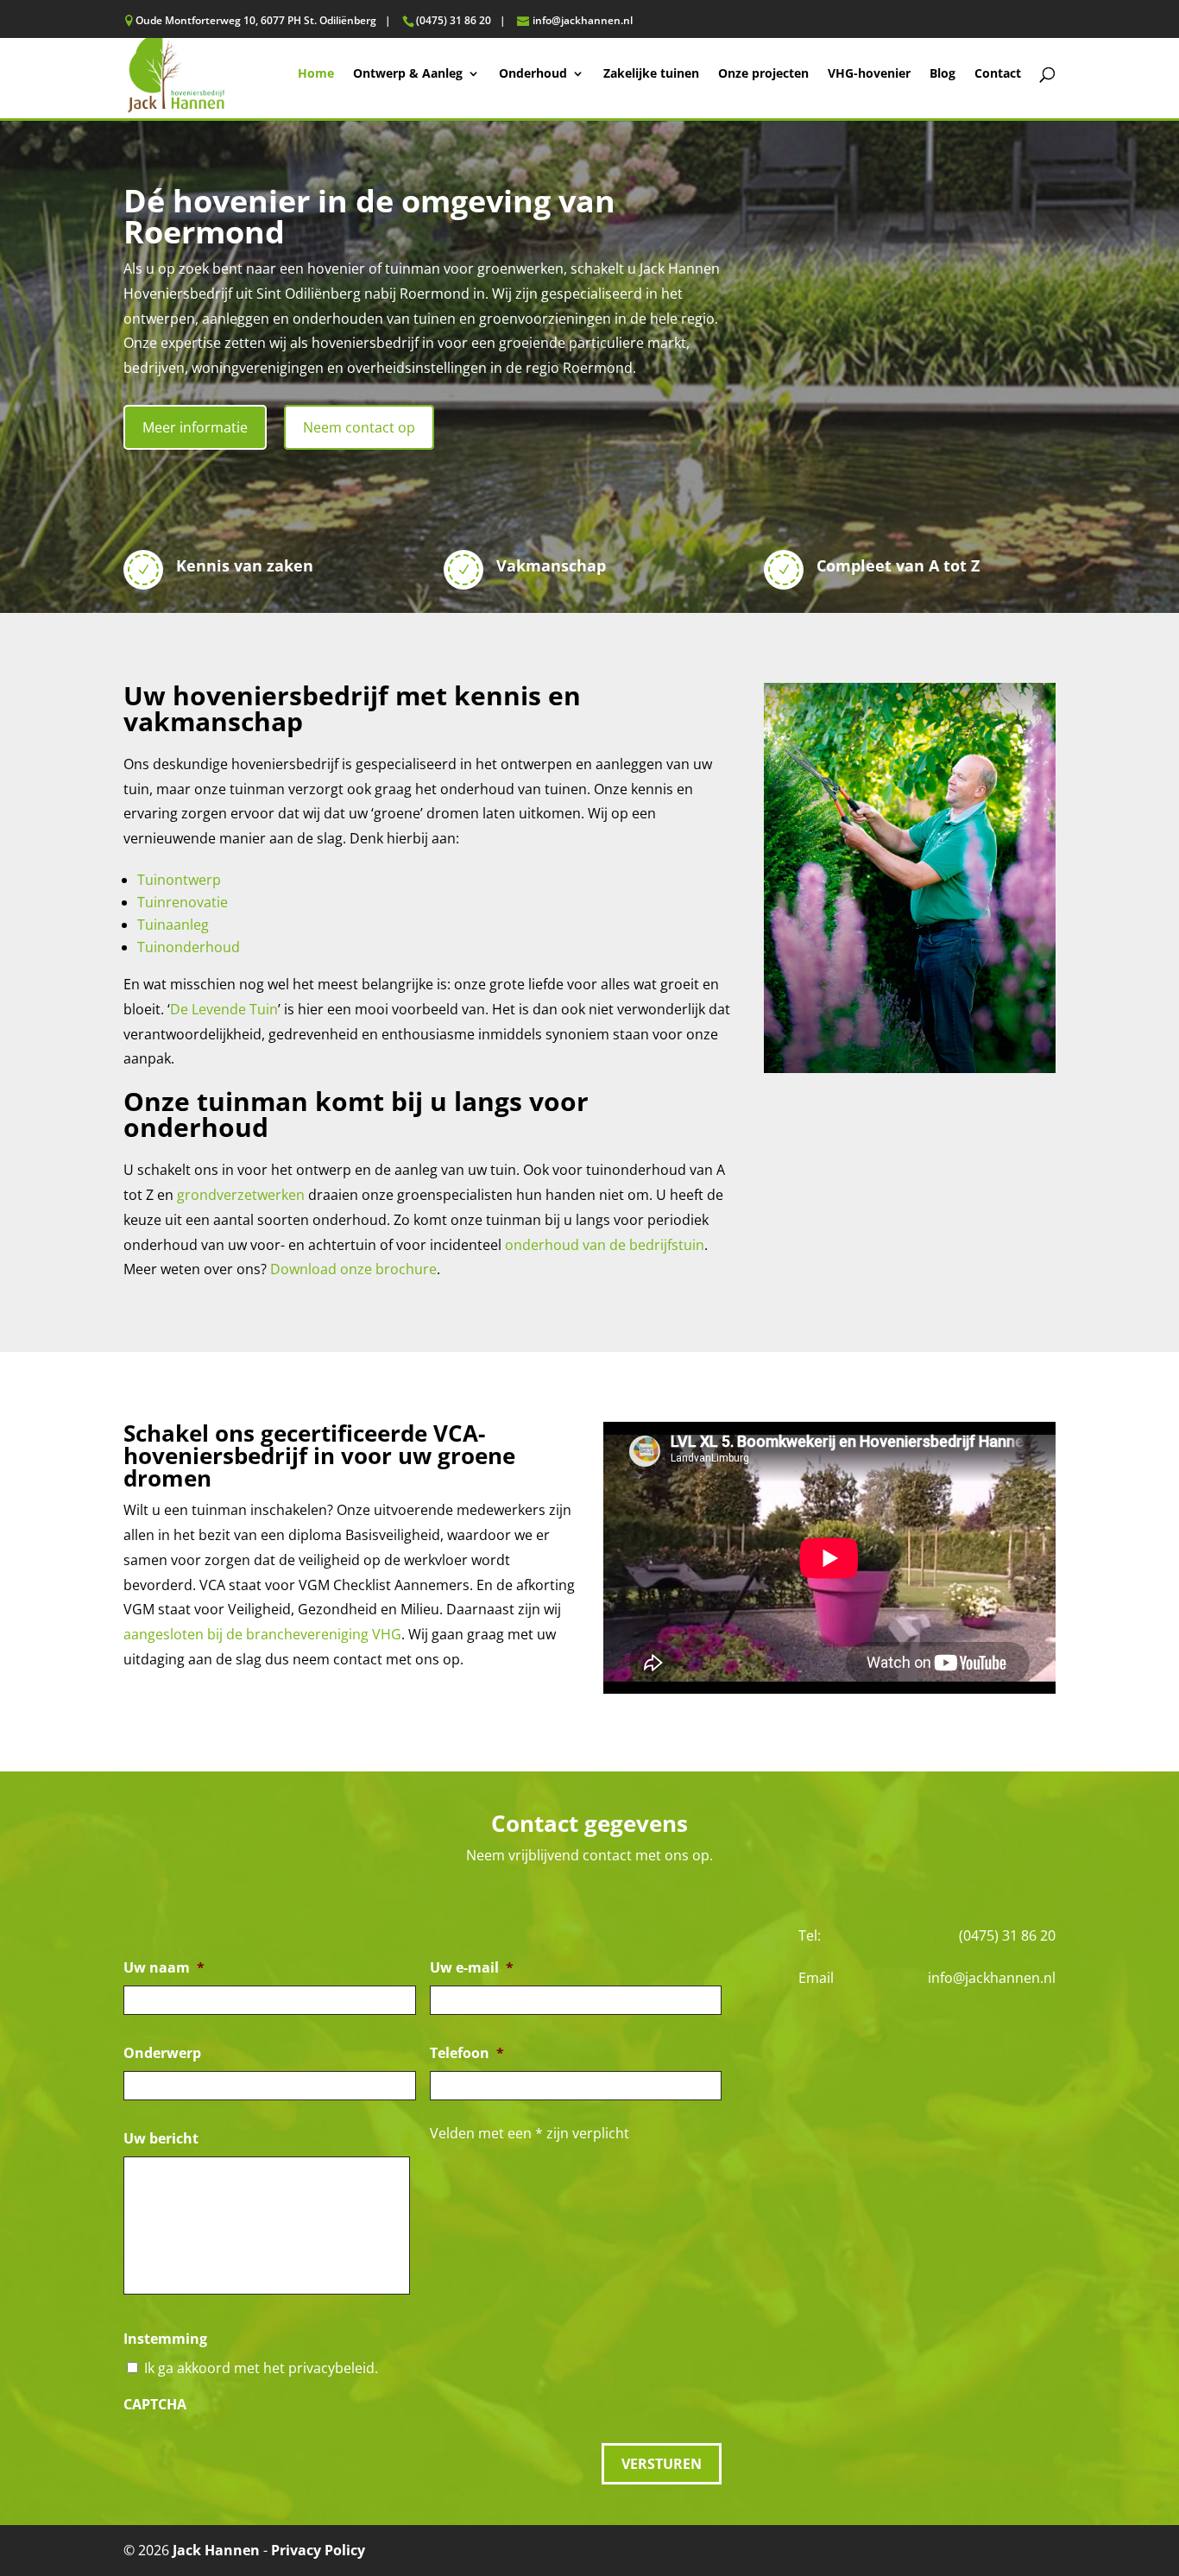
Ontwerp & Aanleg (408, 74)
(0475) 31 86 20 (1007, 1935)
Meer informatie (195, 427)
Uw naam (164, 1968)
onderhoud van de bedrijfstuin (605, 1245)
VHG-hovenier (869, 74)
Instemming (165, 2339)
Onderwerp (162, 2053)
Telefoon (467, 2053)
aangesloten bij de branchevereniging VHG (262, 1634)
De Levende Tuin (224, 1009)
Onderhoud (533, 74)
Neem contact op (359, 427)
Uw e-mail (472, 1968)
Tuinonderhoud (189, 947)
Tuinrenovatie (183, 902)
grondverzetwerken (241, 1195)
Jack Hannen (216, 2550)
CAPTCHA (155, 2405)
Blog (943, 74)
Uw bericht (161, 2139)
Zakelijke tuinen (651, 74)
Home (316, 74)
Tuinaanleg (173, 925)
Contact (998, 74)
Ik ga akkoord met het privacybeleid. (261, 2368)
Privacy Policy (318, 2550)
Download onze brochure (353, 1269)
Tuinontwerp (179, 880)
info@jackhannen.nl (992, 1978)
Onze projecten (763, 74)
